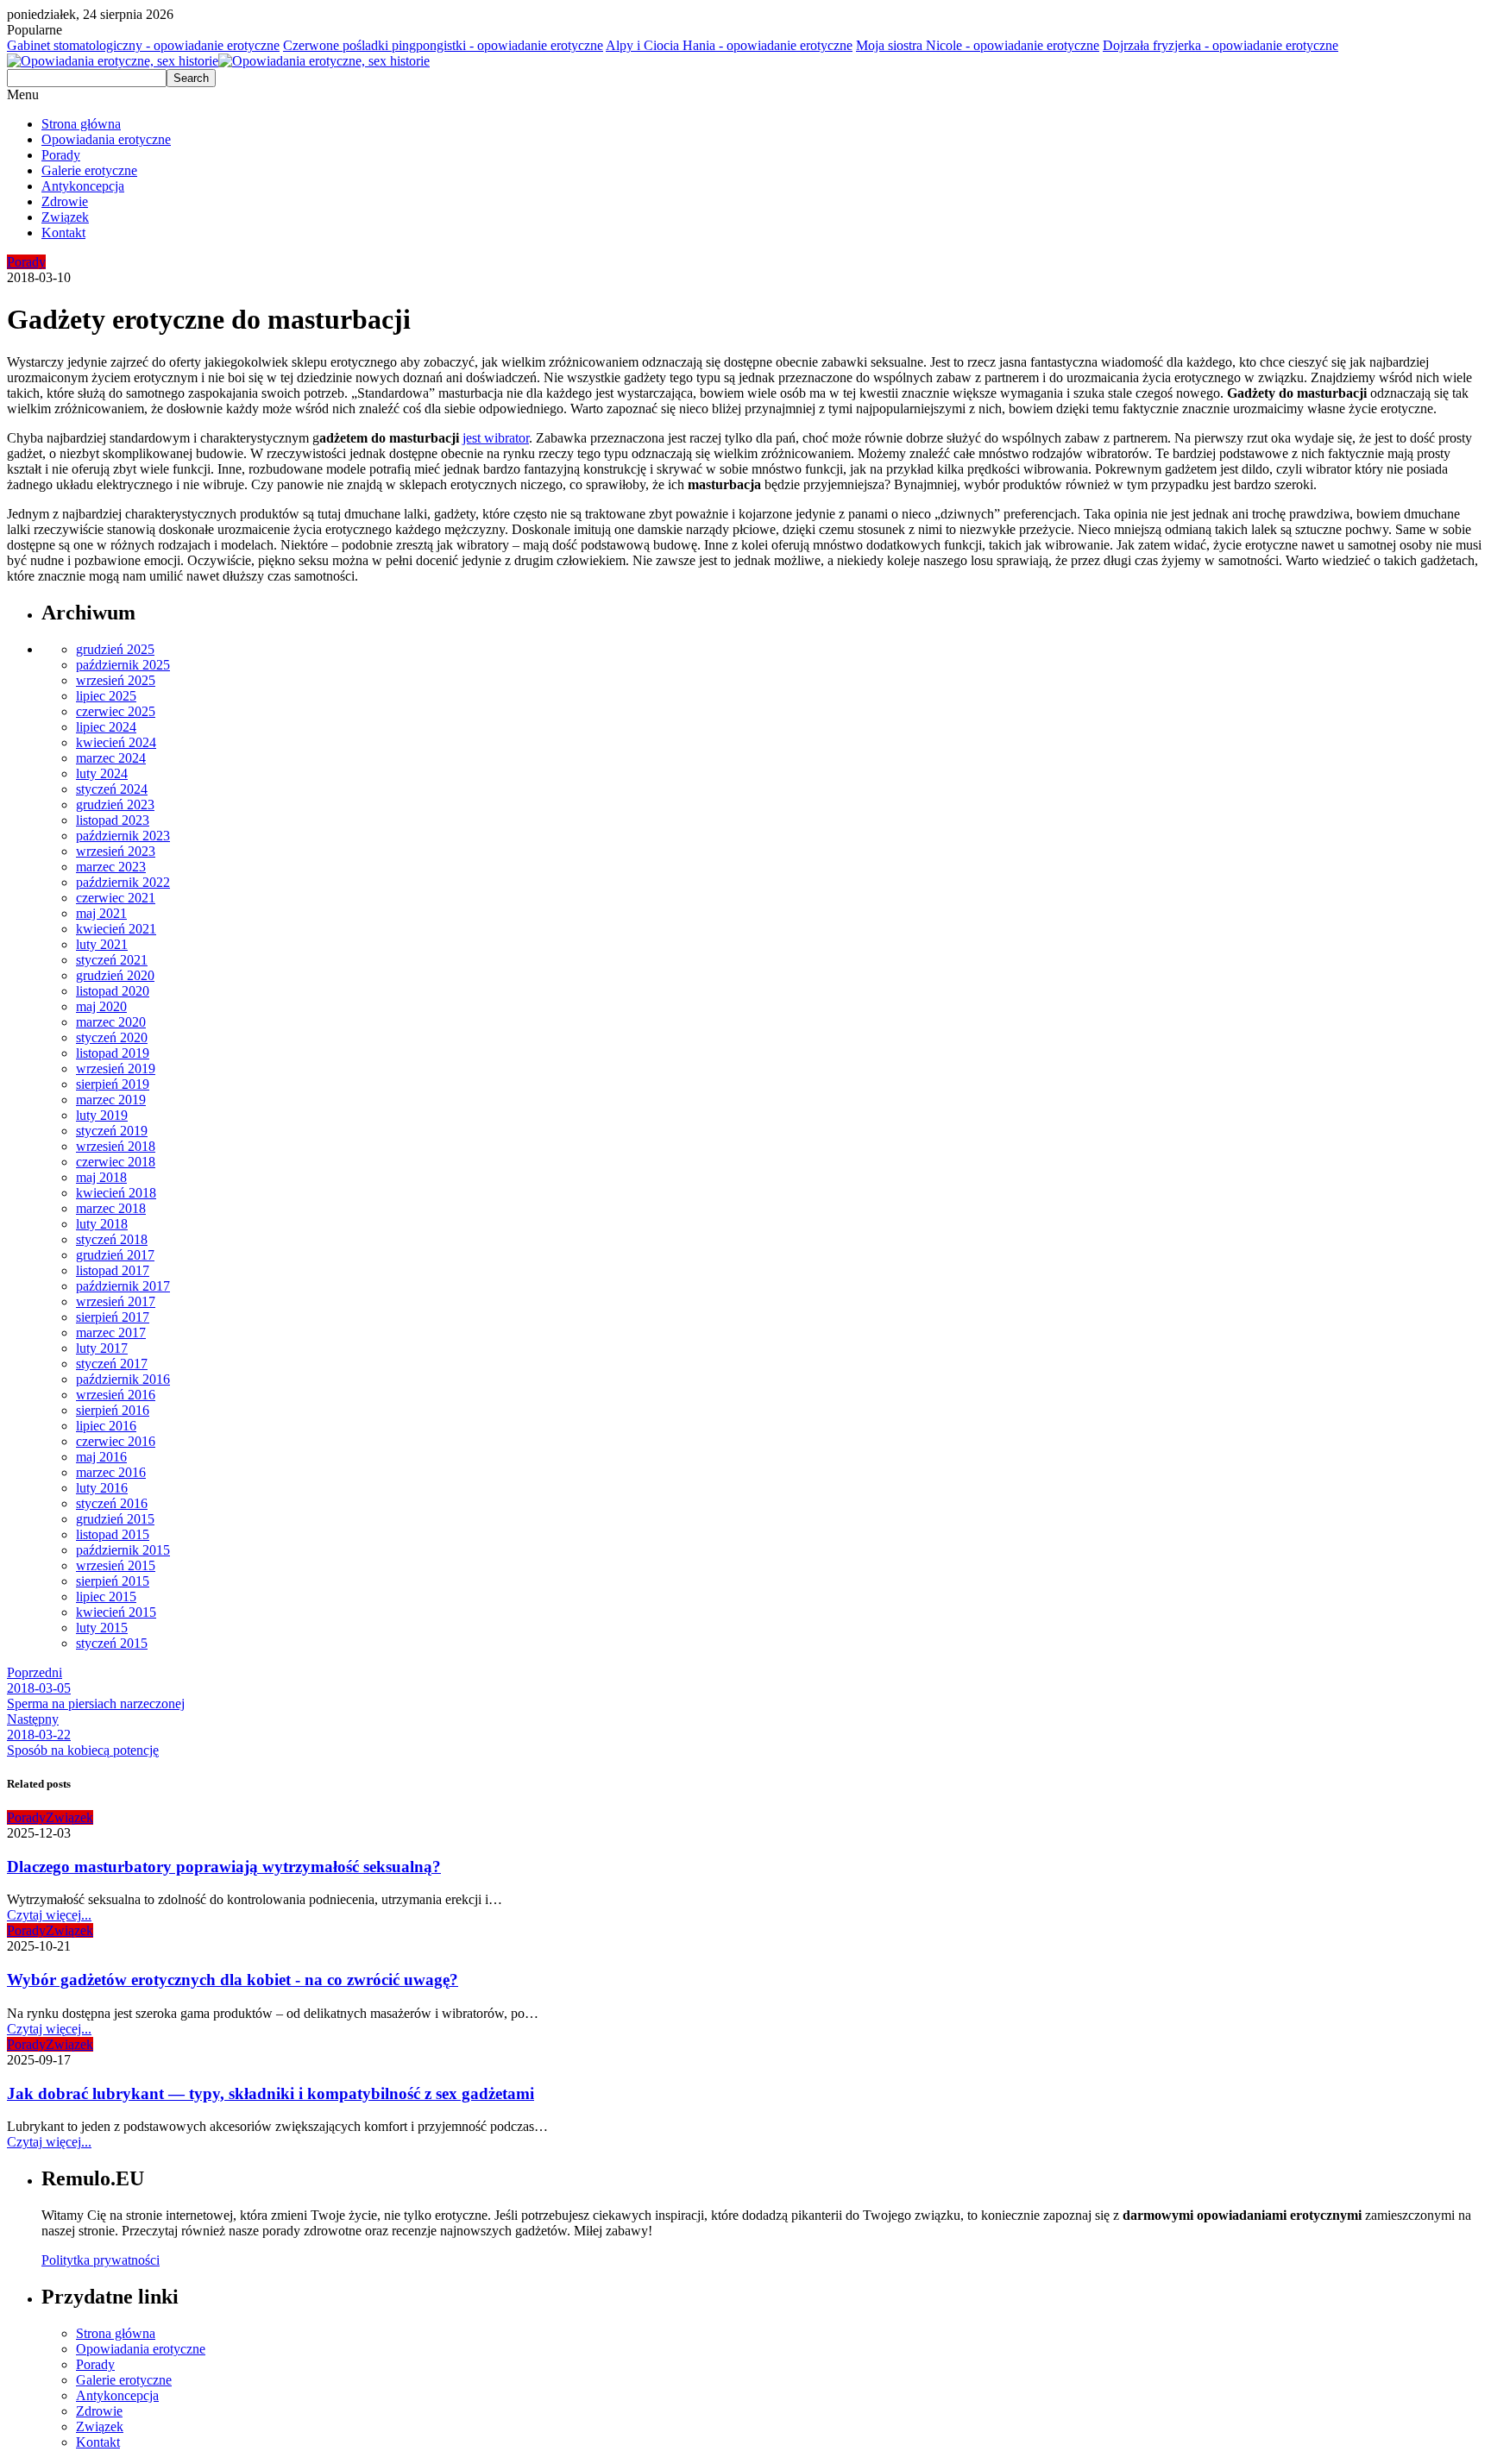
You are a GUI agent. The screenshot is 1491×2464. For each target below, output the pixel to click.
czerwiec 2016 (116, 1441)
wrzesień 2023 (116, 851)
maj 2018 (101, 1177)
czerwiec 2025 (116, 711)
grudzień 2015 (115, 1519)
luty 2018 (102, 1224)
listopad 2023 (113, 820)
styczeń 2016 (112, 1503)
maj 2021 (101, 913)
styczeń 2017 (112, 1364)
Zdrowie (65, 201)
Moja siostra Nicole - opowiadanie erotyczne (978, 45)
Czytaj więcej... (49, 1915)
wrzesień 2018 (116, 1146)
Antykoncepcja (83, 186)
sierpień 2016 (113, 1410)
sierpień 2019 (113, 1084)
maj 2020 (101, 1006)
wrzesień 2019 (116, 1069)
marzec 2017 (111, 1333)
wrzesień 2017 (116, 1301)
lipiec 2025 (106, 696)
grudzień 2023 (115, 805)
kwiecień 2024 (116, 742)
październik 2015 (123, 1550)
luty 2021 (102, 944)
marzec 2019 (111, 1100)
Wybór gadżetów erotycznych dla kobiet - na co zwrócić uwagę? (233, 1980)
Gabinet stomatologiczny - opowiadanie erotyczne (143, 45)
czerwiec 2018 (116, 1162)
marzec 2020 (111, 1022)
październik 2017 (123, 1286)
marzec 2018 (111, 1208)
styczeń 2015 (112, 1643)
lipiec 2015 (106, 1597)
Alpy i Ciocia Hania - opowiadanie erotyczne (729, 45)
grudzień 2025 (115, 649)
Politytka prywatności (101, 2260)
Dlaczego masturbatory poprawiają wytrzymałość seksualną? (224, 1867)
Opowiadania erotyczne (106, 139)
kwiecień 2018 (116, 1193)
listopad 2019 (113, 1053)
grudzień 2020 (115, 975)
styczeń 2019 (112, 1131)
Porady (61, 155)
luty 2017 (102, 1348)
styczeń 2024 (112, 789)
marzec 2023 (111, 867)
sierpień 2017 (113, 1317)
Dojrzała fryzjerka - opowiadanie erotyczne (1220, 45)
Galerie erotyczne (89, 170)
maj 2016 (101, 1457)
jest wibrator (496, 438)
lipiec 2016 (106, 1426)
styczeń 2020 (112, 1037)
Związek (65, 217)
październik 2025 (123, 665)
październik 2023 (123, 836)
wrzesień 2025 (116, 680)
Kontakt (63, 233)
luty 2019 (102, 1115)
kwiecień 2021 (116, 929)
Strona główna (81, 124)
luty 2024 (102, 773)
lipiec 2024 (106, 727)
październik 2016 (123, 1379)
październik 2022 (123, 882)
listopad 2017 (113, 1270)
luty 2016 (102, 1488)
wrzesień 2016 (116, 1395)
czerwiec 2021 (116, 898)
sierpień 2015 (113, 1581)
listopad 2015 (113, 1534)
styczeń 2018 (112, 1239)
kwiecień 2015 (116, 1612)
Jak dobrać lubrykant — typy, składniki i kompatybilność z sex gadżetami (271, 2093)
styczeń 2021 (112, 960)
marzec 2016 (111, 1472)
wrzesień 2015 (116, 1565)
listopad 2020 (113, 991)
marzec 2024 (111, 758)
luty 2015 (102, 1628)
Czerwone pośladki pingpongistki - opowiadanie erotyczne (443, 45)
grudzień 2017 (115, 1255)
